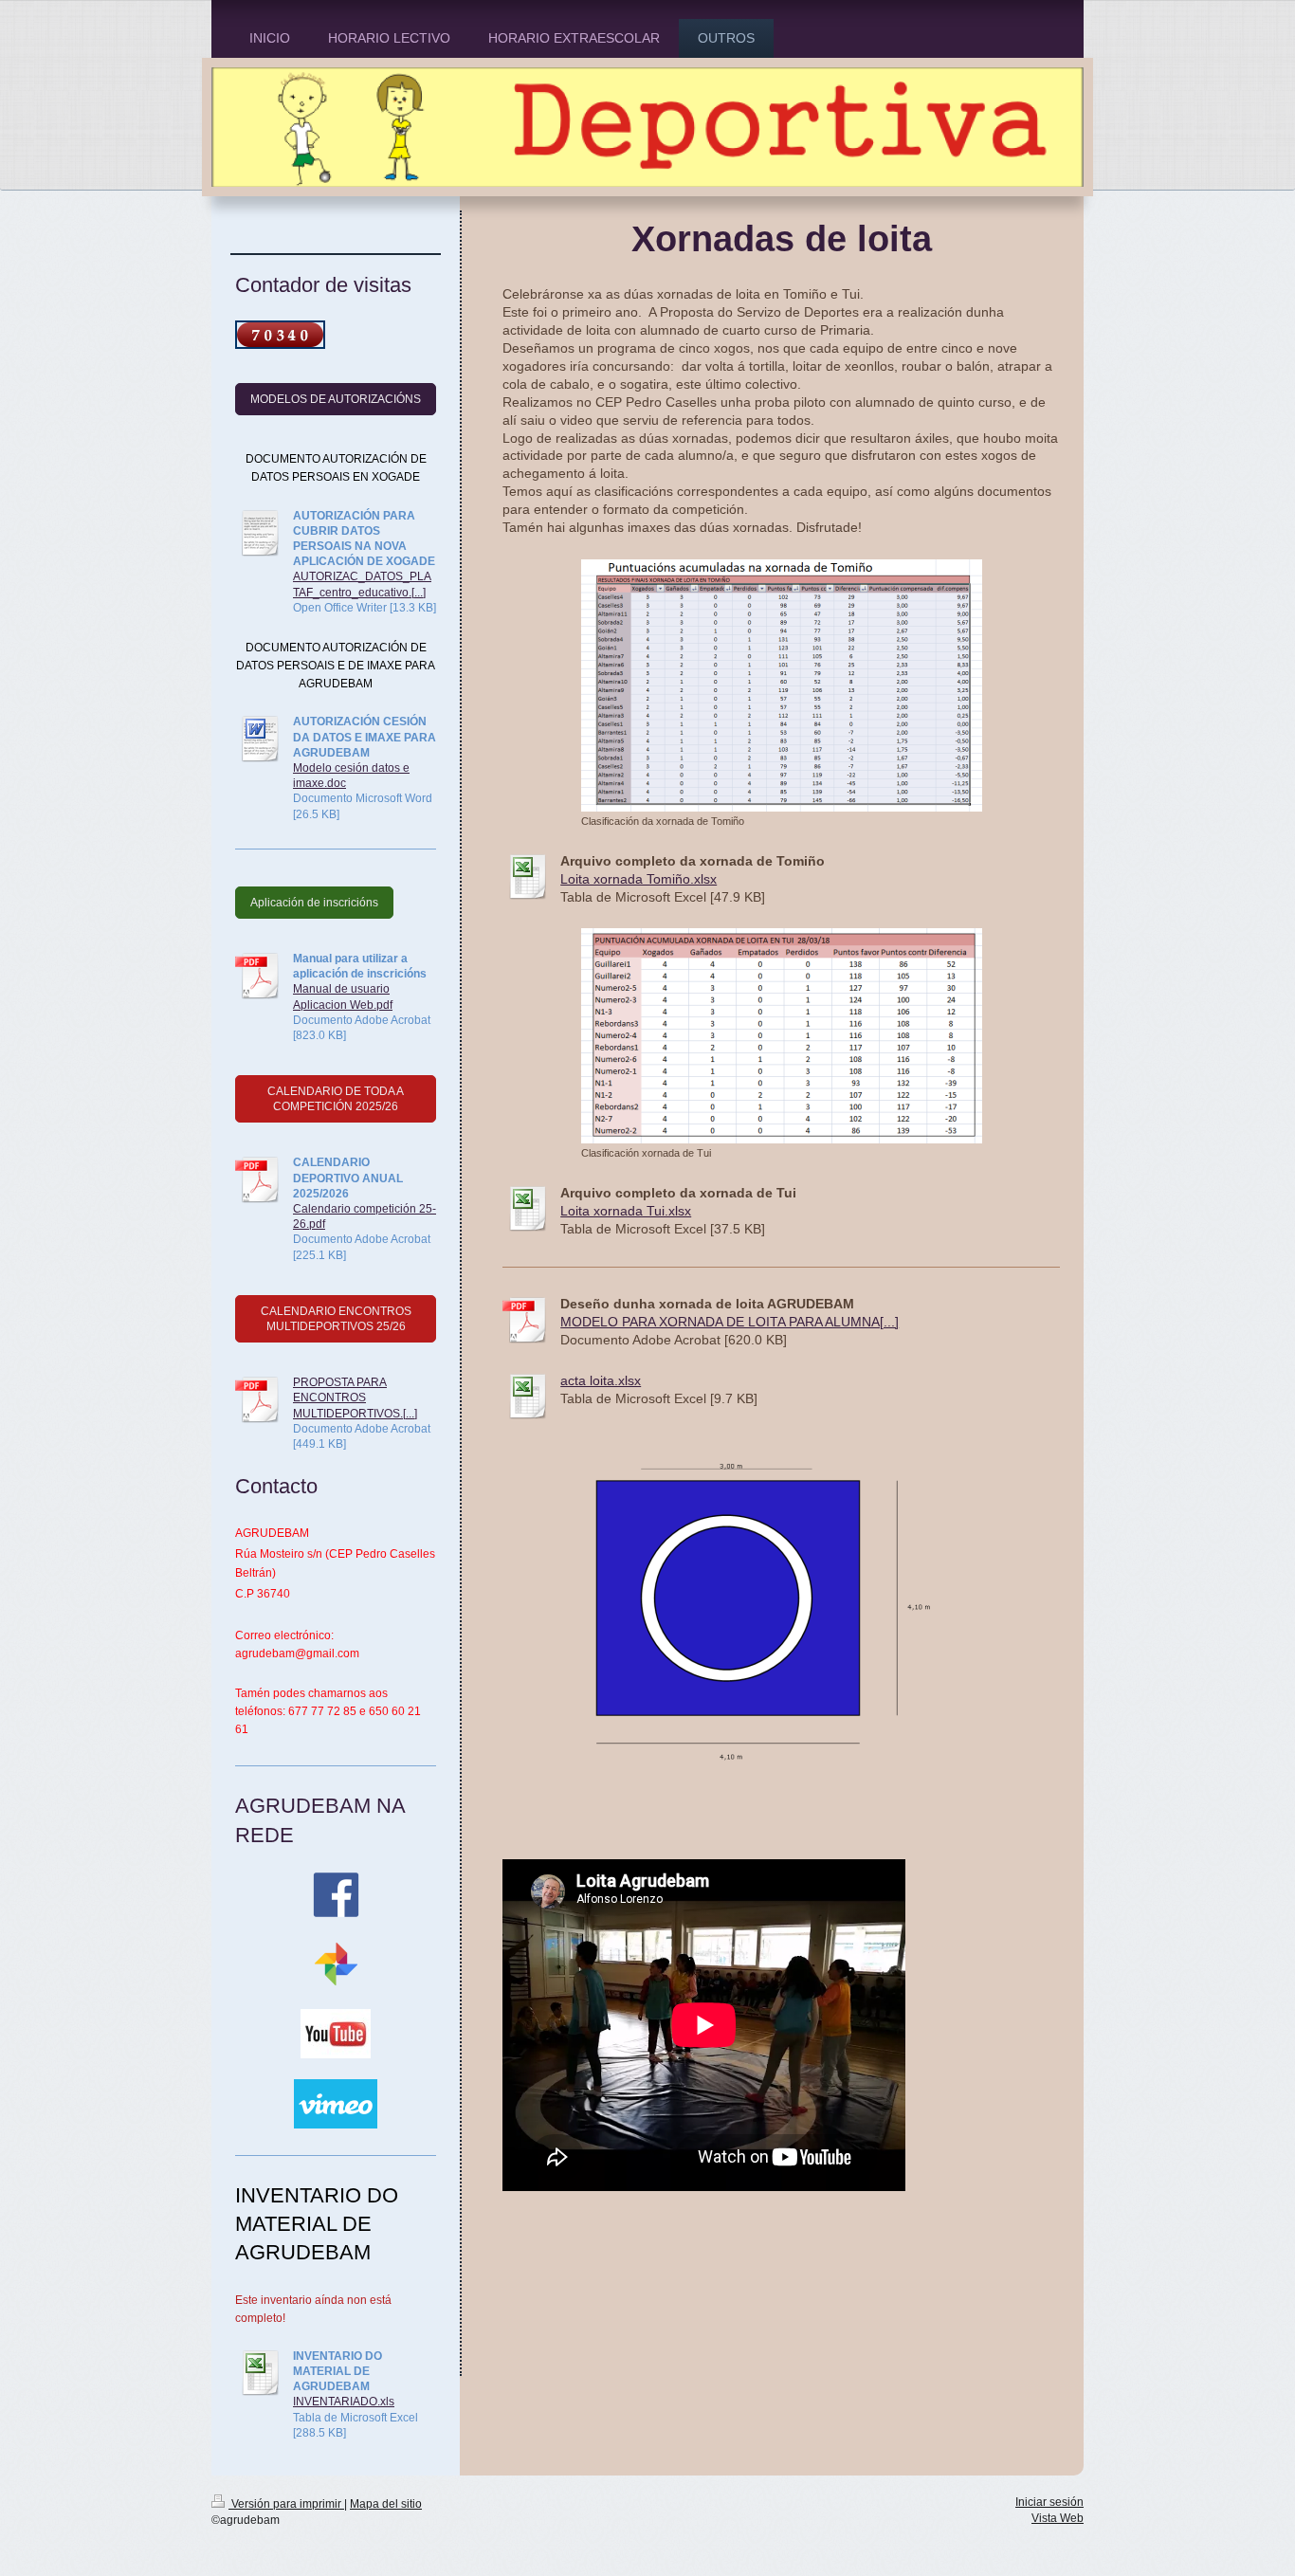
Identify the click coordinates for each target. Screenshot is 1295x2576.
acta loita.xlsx (601, 1380)
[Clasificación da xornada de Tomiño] (782, 685)
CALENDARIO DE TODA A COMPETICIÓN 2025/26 (336, 1099)
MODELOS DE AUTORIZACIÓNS (336, 399)
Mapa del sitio (386, 2504)
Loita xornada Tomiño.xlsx (638, 879)
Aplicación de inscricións (314, 903)
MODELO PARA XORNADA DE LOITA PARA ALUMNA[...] (730, 1322)
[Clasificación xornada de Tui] (782, 1036)
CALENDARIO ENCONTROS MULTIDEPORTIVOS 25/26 (336, 1319)
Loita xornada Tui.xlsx (626, 1211)
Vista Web (1058, 2518)
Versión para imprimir (286, 2504)
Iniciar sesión (1049, 2502)
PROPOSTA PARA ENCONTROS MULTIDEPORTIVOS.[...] (355, 1398)
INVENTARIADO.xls (344, 2402)
